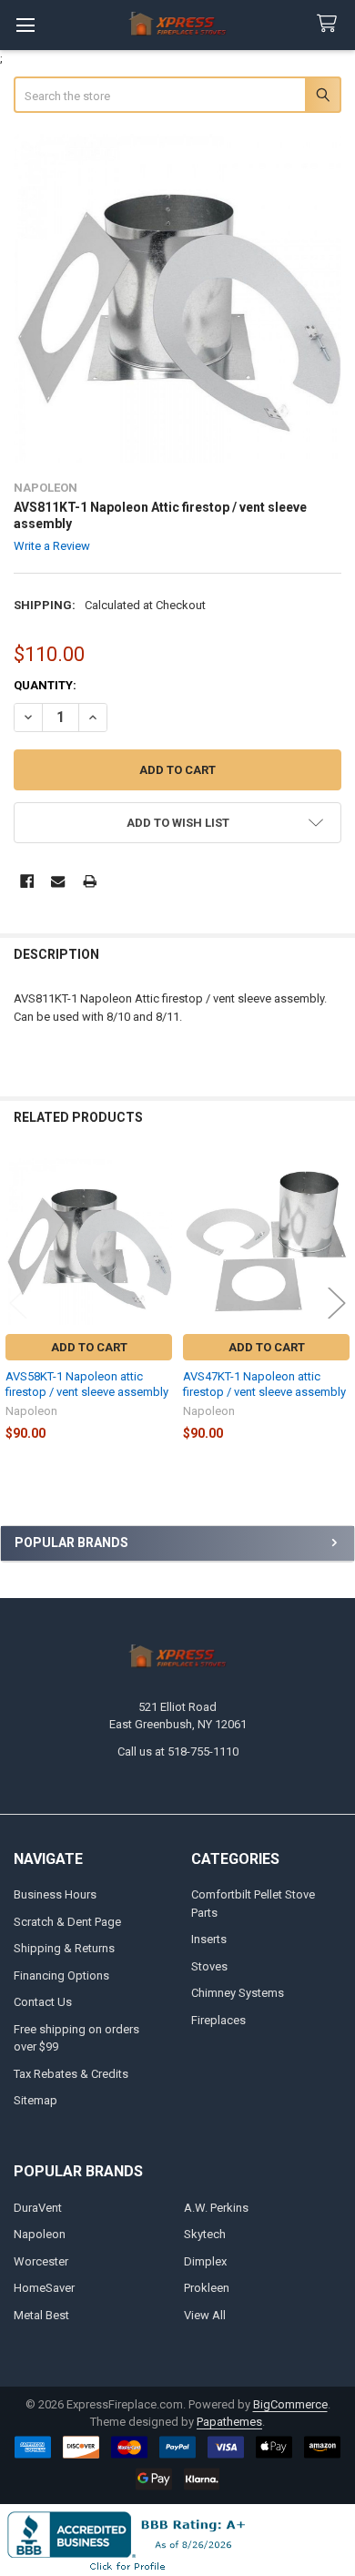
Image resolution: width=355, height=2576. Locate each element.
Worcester (41, 2261)
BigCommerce (290, 2404)
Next (337, 1303)
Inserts (209, 1939)
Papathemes (229, 2422)
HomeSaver (44, 2288)
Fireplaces (218, 2020)
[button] (178, 823)
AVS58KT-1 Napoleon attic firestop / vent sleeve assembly (87, 1384)
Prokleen (207, 2288)
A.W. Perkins (216, 2208)
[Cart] (330, 24)
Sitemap (35, 2100)
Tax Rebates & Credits (71, 2074)
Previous (18, 1303)
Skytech (205, 2234)
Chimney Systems (238, 1993)
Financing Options (61, 1975)
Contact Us (43, 2002)
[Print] (90, 881)
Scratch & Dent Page (67, 1922)
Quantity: (45, 685)
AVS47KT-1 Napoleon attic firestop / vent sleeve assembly (264, 1384)
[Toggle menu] (25, 25)
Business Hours (55, 1894)
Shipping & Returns (64, 1948)
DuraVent (38, 2208)
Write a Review (52, 546)
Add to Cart (89, 1347)
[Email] (58, 881)
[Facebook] (27, 881)
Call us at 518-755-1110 (178, 1751)
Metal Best (41, 2315)
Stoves (209, 1966)
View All (205, 2315)
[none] (178, 298)
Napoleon (40, 2234)
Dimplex (205, 2261)
